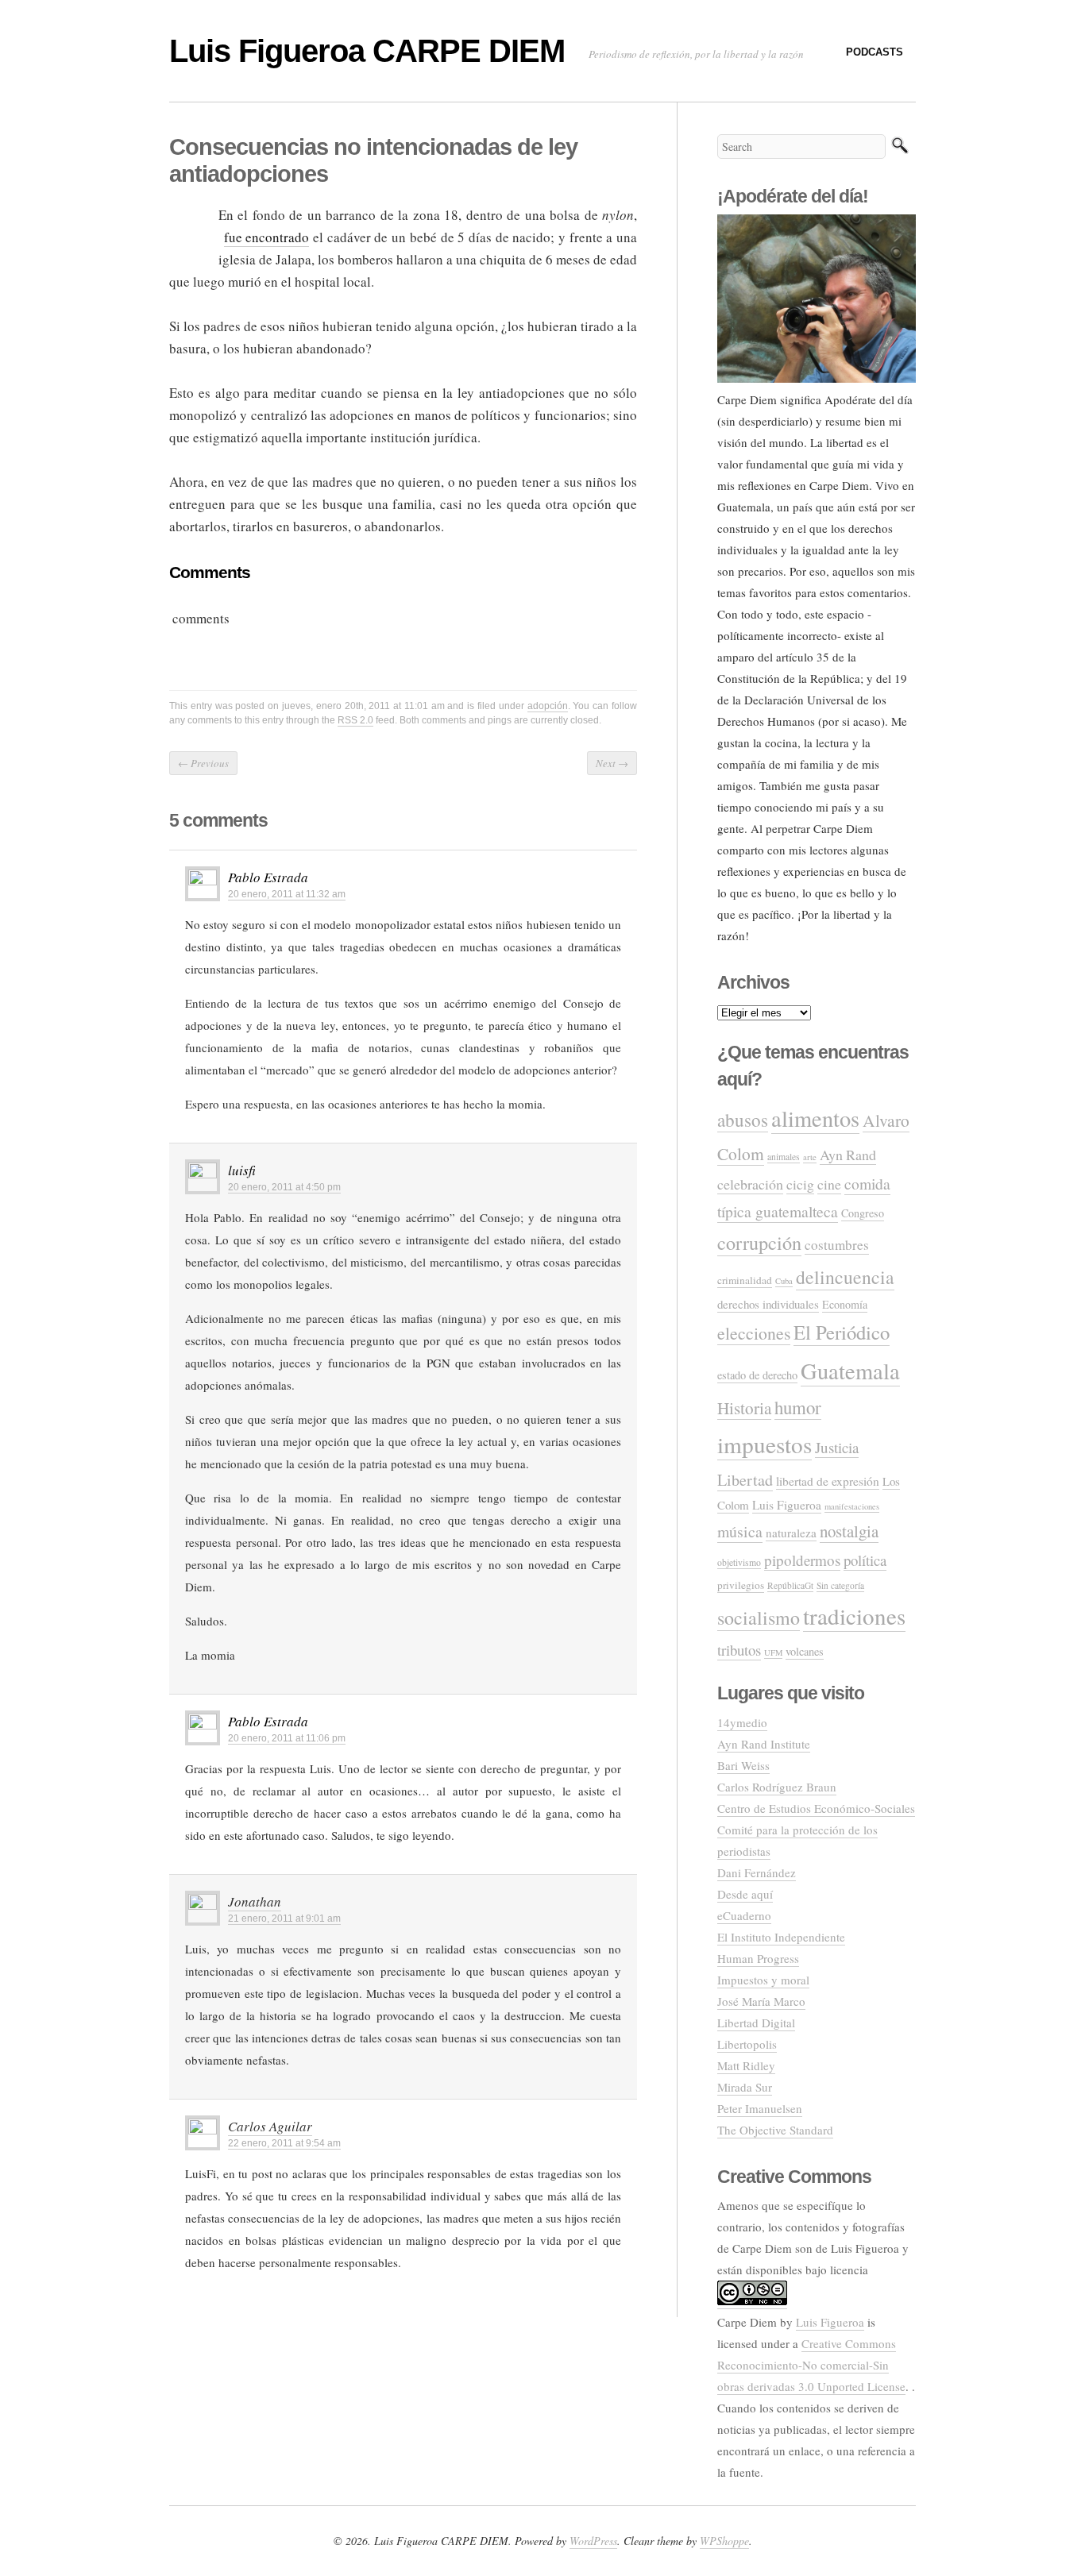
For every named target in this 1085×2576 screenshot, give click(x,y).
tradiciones (854, 1616)
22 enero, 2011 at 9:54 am (284, 2143)
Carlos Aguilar (270, 2126)
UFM (773, 1652)
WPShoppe (724, 2541)
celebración (750, 1184)
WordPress (593, 2541)
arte (810, 1157)
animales (784, 1157)
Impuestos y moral (763, 1980)
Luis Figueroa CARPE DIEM (367, 51)
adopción (548, 706)
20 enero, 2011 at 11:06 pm (287, 1738)
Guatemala (850, 1371)
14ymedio (742, 1722)
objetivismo (739, 1562)
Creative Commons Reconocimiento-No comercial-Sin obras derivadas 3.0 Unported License (811, 2365)
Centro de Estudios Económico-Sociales (816, 1808)
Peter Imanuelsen (760, 2108)
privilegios (741, 1585)
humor (798, 1407)
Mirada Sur (745, 2087)
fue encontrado (267, 237)
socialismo (759, 1618)
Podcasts (875, 52)
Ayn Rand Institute (764, 1744)
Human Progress (758, 1958)
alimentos (815, 1118)
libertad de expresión (828, 1481)
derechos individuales (768, 1304)
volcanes (805, 1651)
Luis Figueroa (787, 1505)
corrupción (759, 1242)
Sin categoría (840, 1585)
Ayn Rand (848, 1155)
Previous (203, 763)
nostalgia (849, 1531)
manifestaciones (852, 1506)
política (865, 1560)
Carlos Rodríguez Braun (777, 1787)
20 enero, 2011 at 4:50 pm (284, 1187)
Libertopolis (747, 2044)
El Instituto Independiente (781, 1937)
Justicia (837, 1447)
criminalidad (745, 1280)
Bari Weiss (743, 1765)
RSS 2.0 (355, 720)
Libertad (745, 1480)
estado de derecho (757, 1375)
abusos (743, 1120)
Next (612, 763)
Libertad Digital (756, 2023)
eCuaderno (744, 1915)
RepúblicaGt (790, 1585)
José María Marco (761, 2001)
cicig (800, 1184)
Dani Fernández (757, 1872)
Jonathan (255, 1901)
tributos (739, 1650)
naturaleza (791, 1533)
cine (829, 1184)
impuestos (765, 1444)
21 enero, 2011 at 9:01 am (284, 1919)
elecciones (754, 1333)
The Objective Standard (775, 2130)
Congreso (863, 1213)
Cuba (784, 1281)
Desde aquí (745, 1894)
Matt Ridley (746, 2065)
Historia (744, 1408)
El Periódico (842, 1332)
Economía (845, 1304)
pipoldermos (802, 1560)
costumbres (837, 1245)
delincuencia (845, 1277)
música (740, 1531)
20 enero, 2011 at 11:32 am (287, 894)
